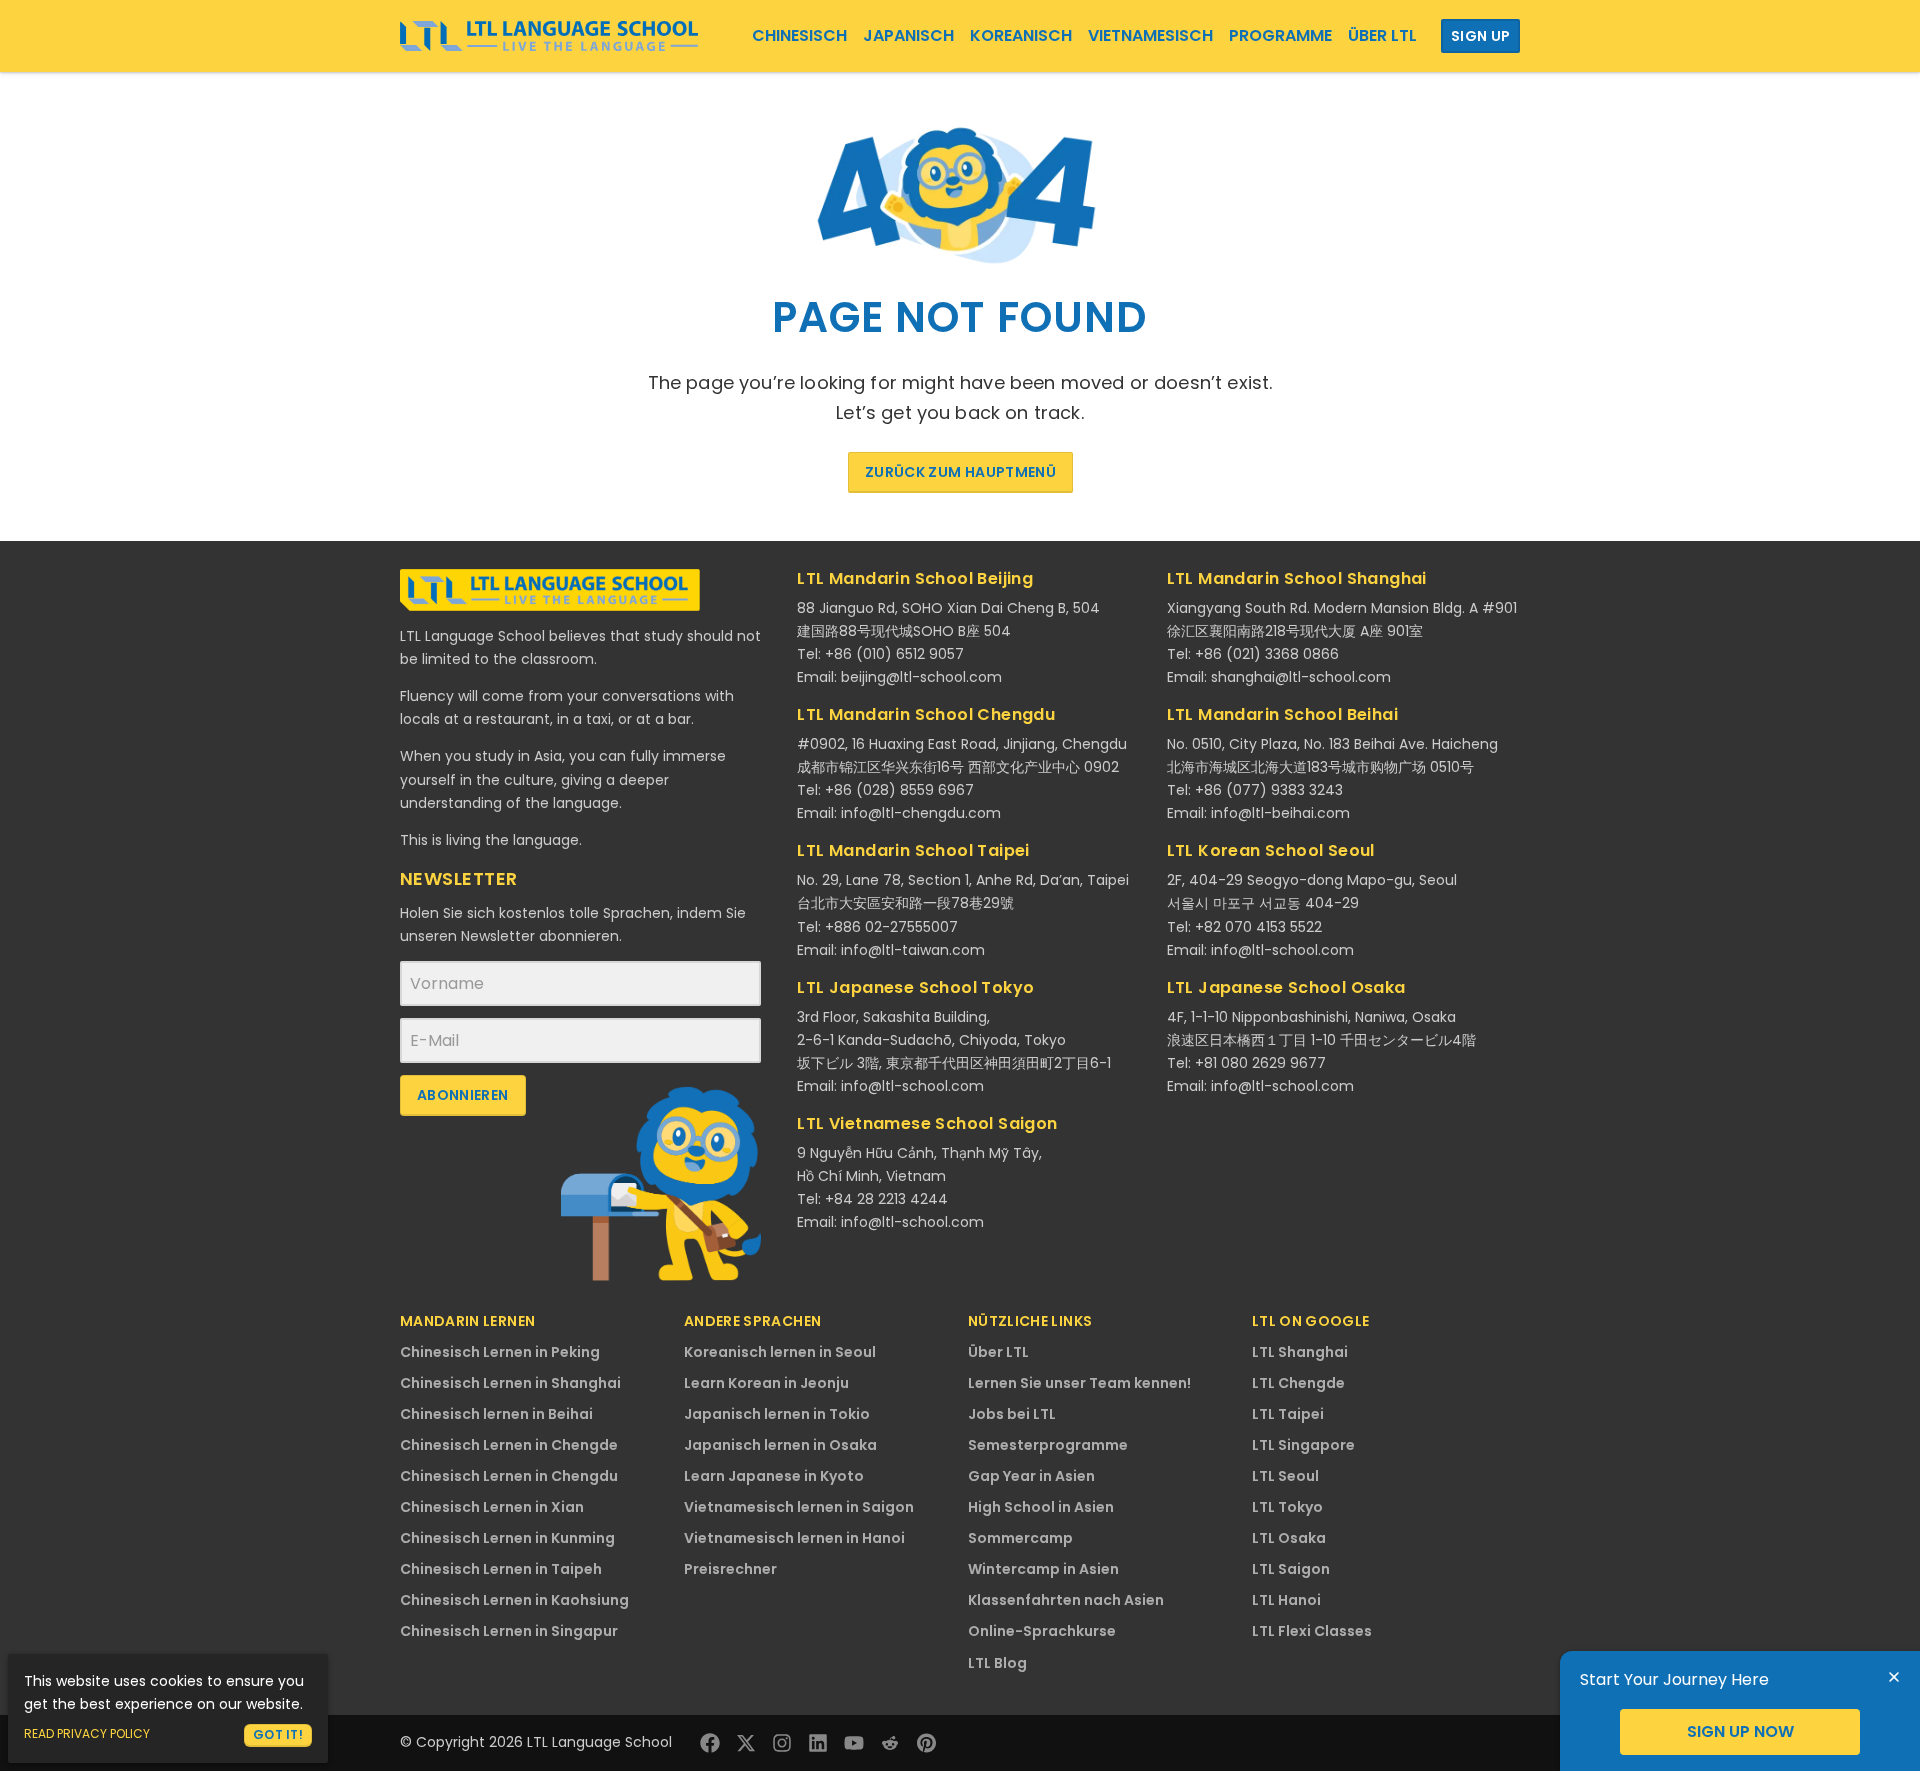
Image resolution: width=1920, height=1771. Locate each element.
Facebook (710, 1743)
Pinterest (926, 1743)
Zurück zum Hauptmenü (960, 472)
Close (1894, 1677)
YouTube (854, 1743)
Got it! (278, 1734)
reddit (890, 1743)
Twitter (746, 1743)
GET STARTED (1740, 1732)
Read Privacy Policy (87, 1733)
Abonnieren (463, 1095)
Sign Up (1480, 36)
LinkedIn (818, 1743)
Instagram (782, 1743)
